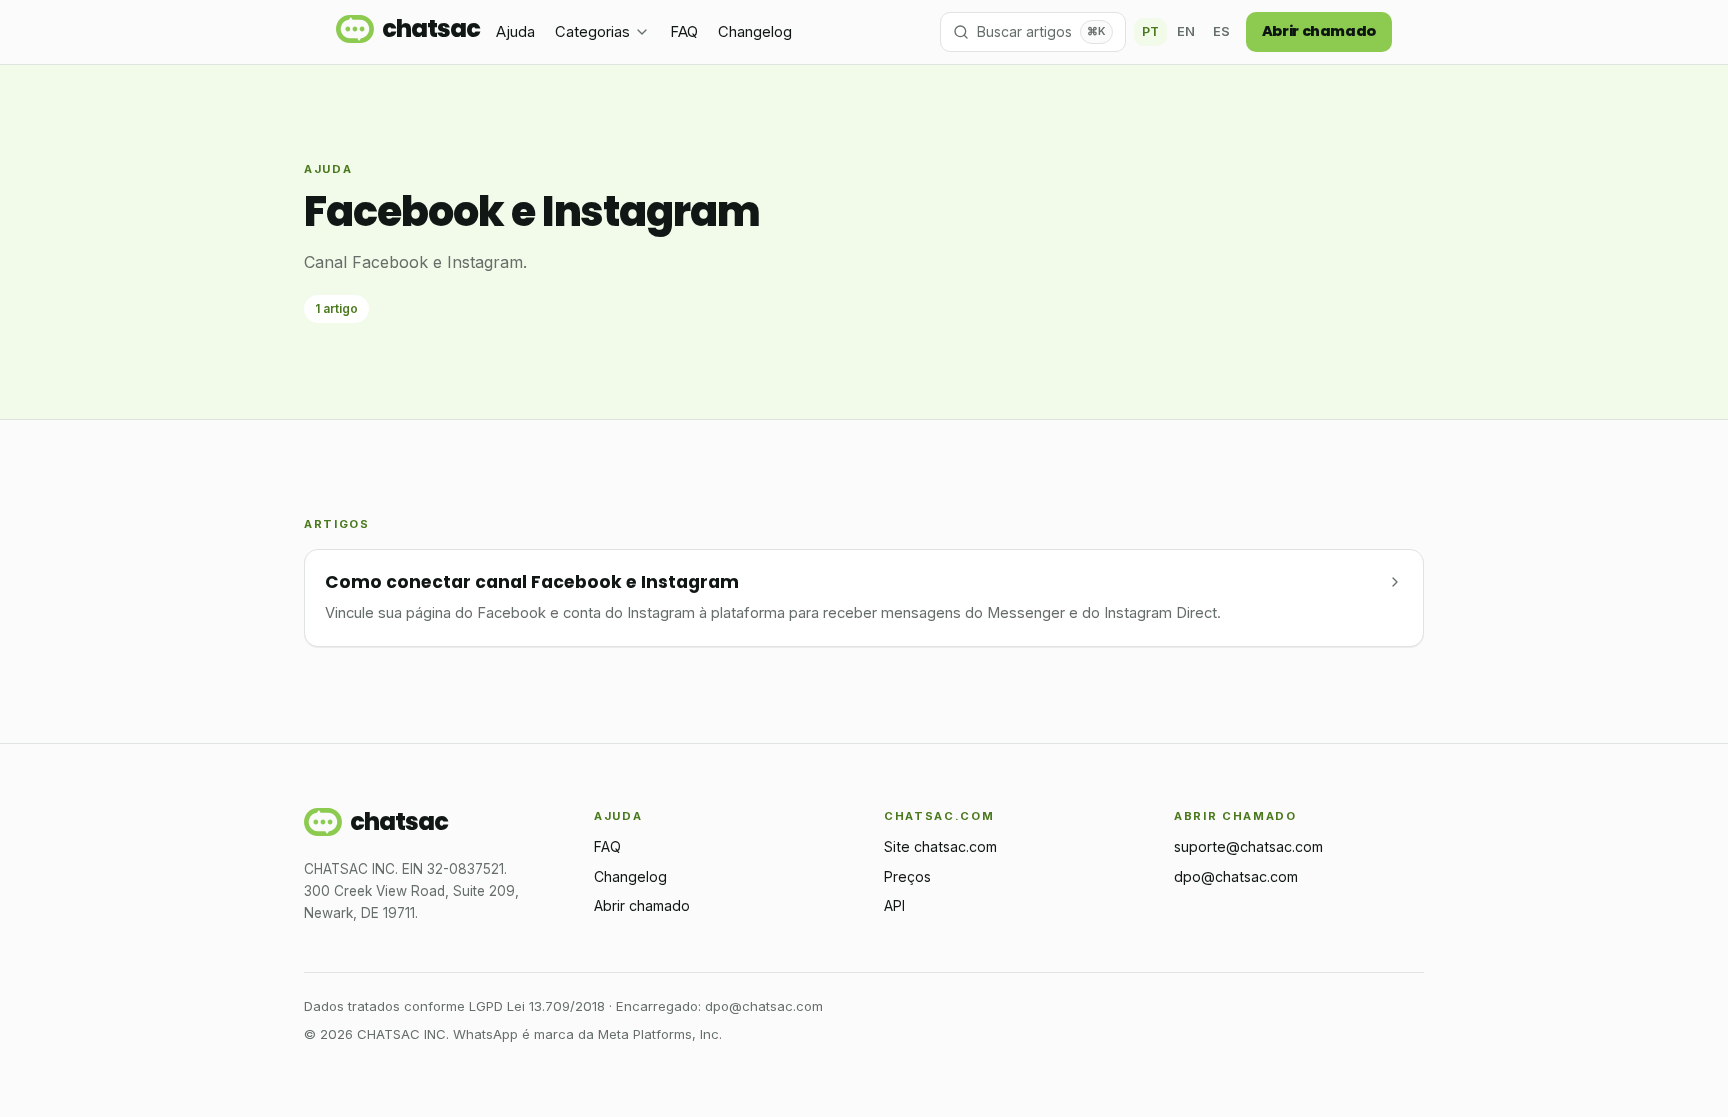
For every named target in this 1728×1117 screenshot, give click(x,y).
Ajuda (515, 32)
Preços (907, 876)
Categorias (592, 32)
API (894, 905)
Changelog (755, 32)
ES (1221, 31)
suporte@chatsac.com (1248, 846)
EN (1186, 31)
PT (1150, 31)
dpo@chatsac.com (1236, 876)
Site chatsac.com (940, 846)
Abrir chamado (1319, 31)
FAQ (684, 32)
